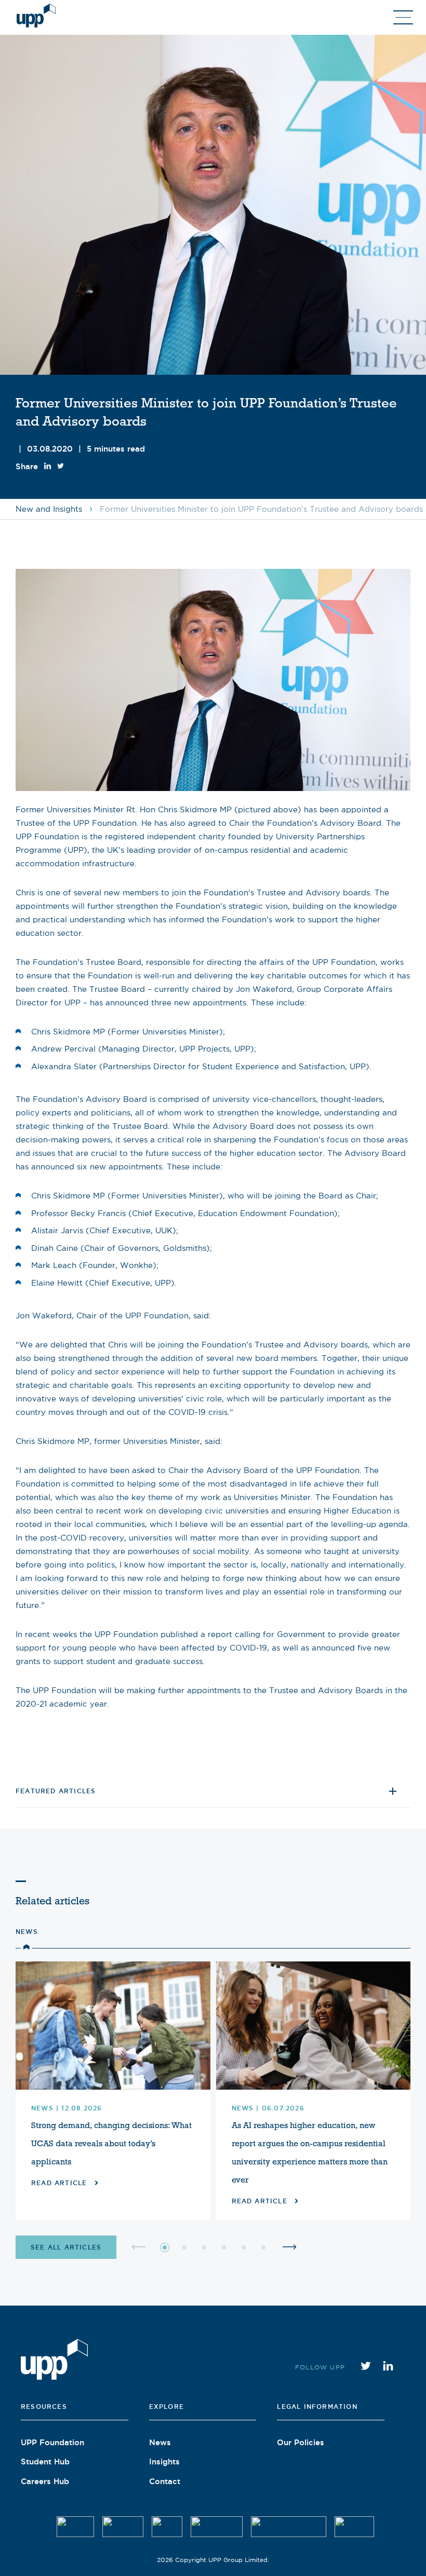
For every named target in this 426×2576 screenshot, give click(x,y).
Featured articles (56, 1791)
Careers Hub (45, 2481)
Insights (164, 2461)
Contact (165, 2481)
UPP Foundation (52, 2442)
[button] (165, 2247)
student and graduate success (144, 1661)
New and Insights (49, 509)
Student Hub (45, 2461)
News (27, 1932)
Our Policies (301, 2442)
